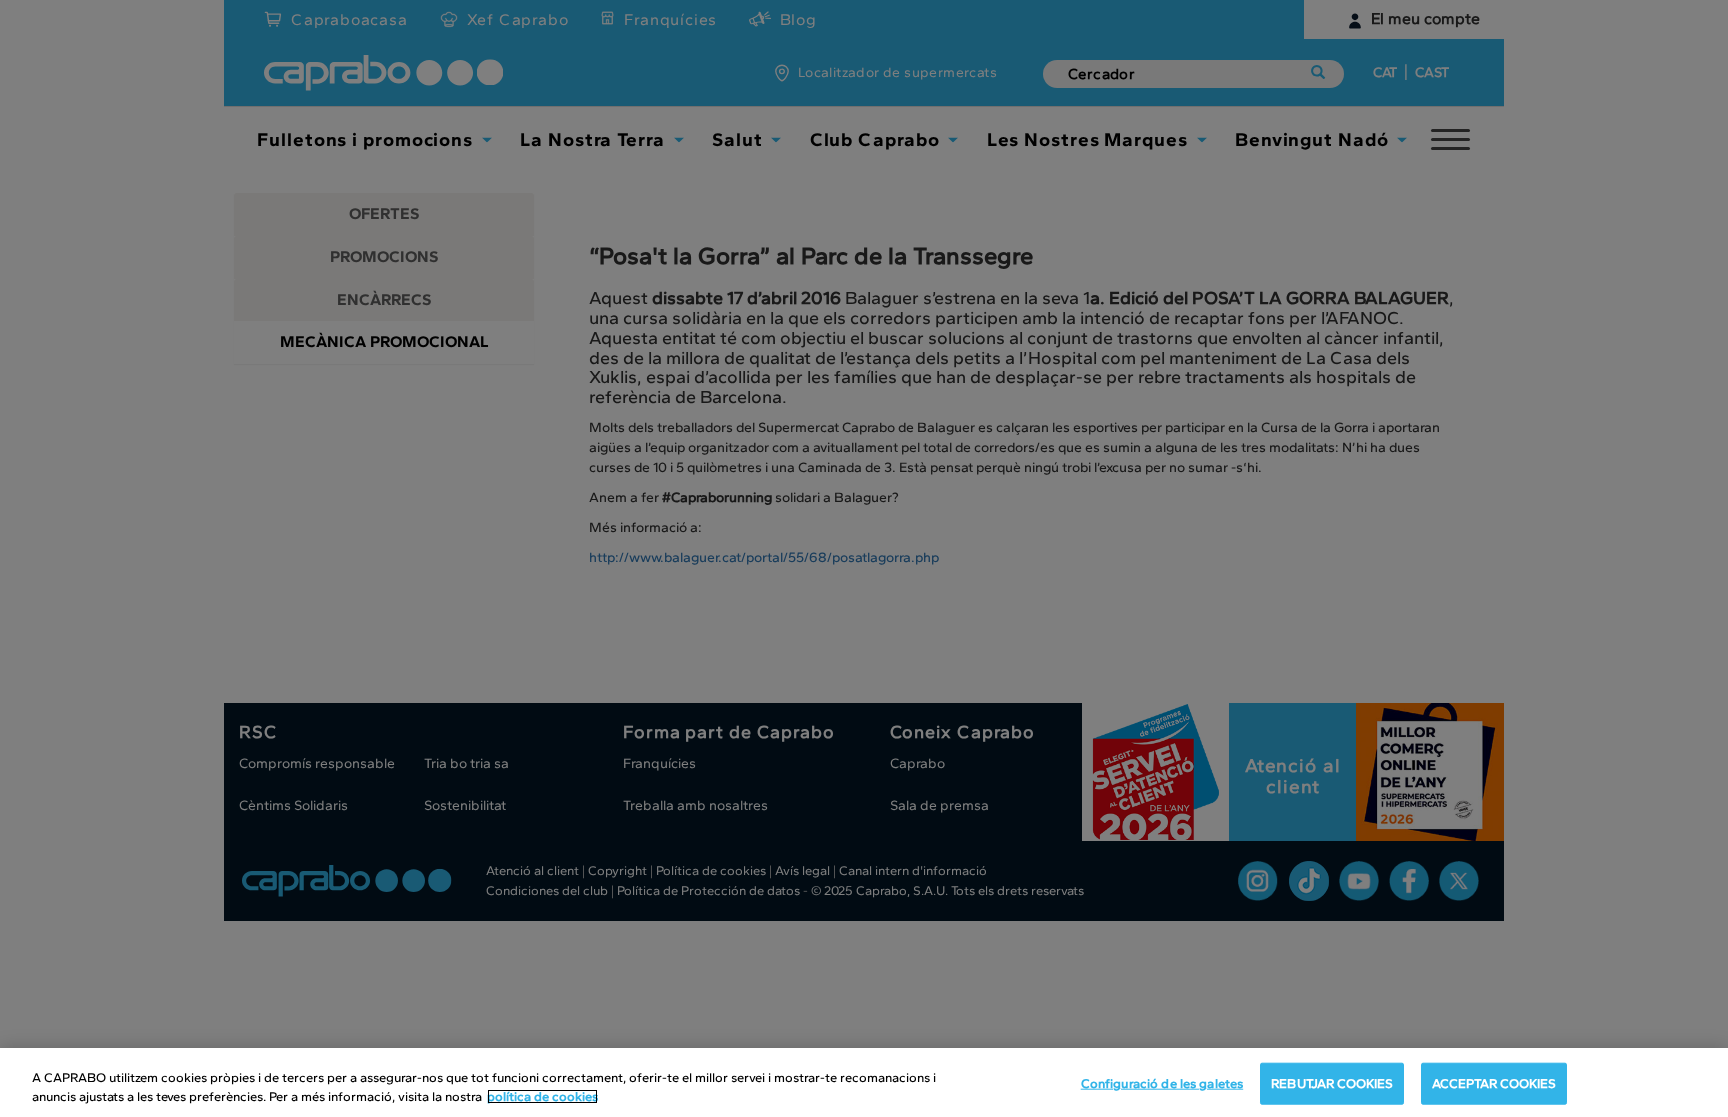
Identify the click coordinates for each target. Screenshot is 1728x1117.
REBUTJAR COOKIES (1332, 1083)
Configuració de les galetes (1162, 1083)
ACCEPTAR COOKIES (1494, 1083)
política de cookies (542, 1096)
